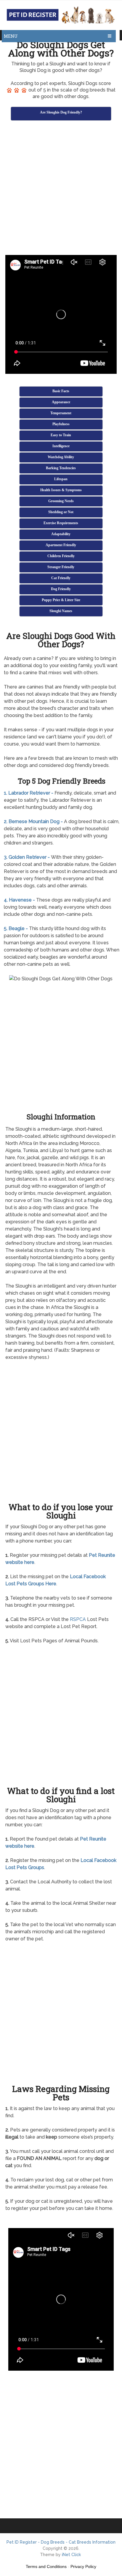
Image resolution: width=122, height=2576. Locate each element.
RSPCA (78, 1619)
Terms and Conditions (46, 2566)
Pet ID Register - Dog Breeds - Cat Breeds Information (61, 2542)
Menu (11, 36)
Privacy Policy (83, 2566)
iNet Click (71, 2555)
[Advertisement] (61, 189)
